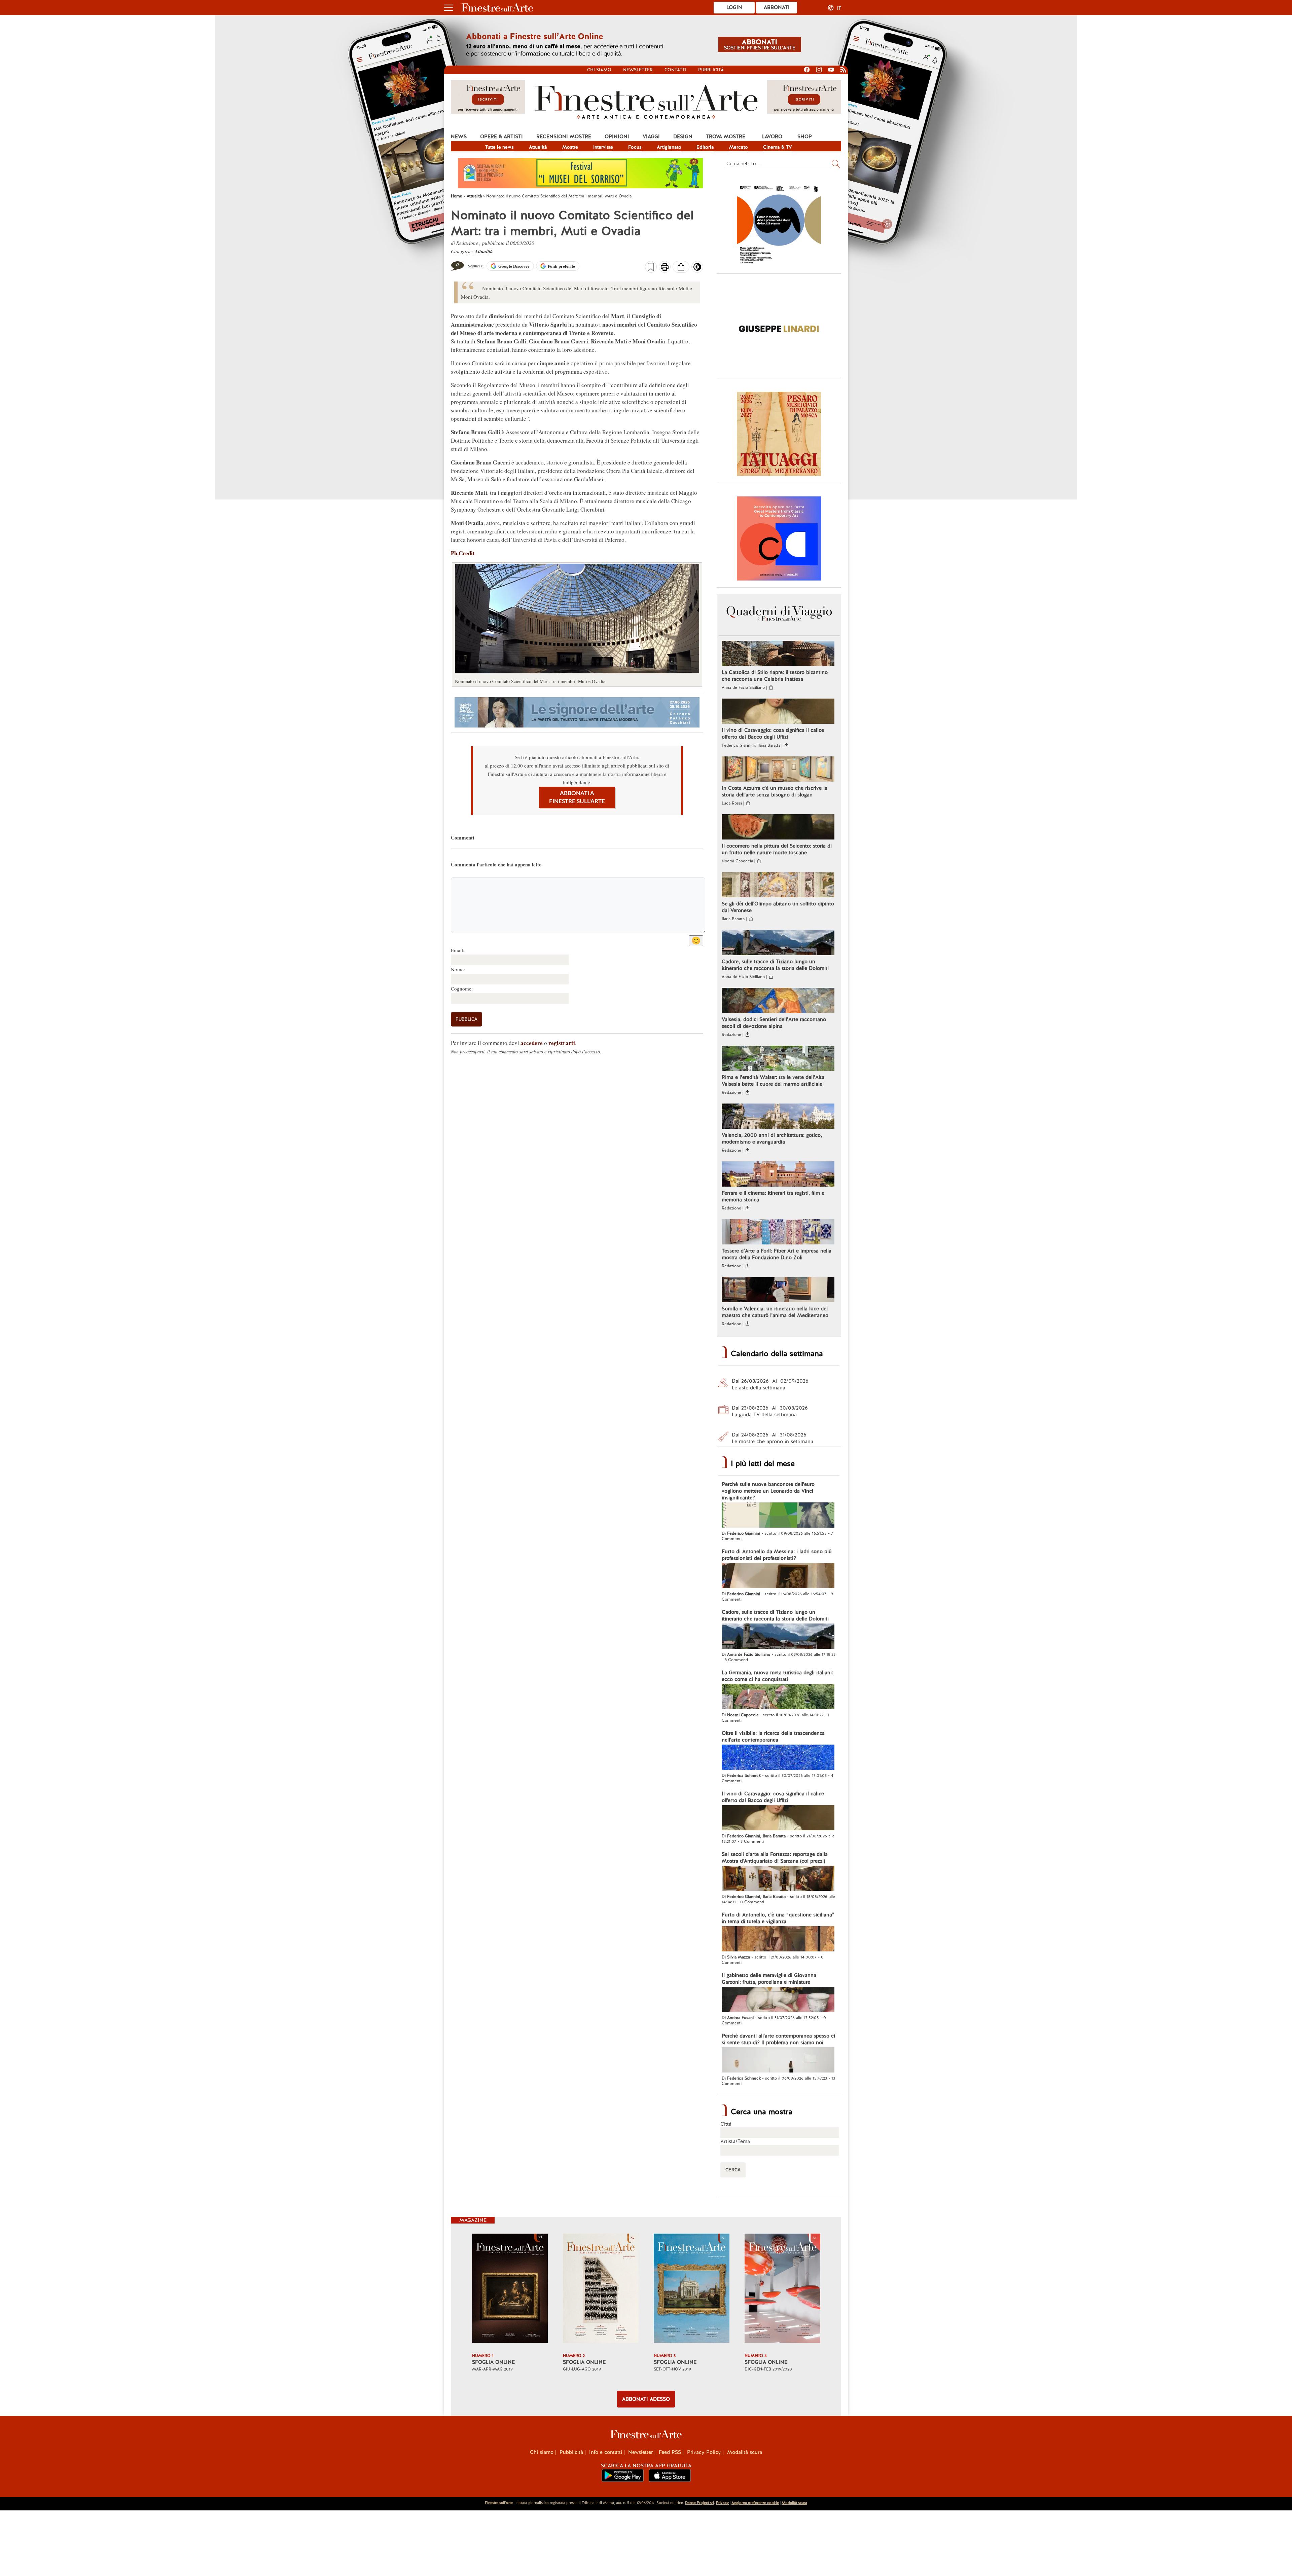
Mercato (739, 147)
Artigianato (669, 147)
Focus (635, 147)
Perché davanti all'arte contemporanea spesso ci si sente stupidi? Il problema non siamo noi (778, 2039)
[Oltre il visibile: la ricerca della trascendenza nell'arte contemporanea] (778, 1758)
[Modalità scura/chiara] (697, 269)
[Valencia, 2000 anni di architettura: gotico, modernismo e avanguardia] (778, 1117)
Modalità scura (745, 2452)
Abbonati (777, 7)
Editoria (705, 147)
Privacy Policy (704, 2452)
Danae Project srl (699, 2503)
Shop (805, 137)
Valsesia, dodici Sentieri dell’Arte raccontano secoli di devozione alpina (774, 1023)
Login (734, 7)
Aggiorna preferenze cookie (755, 2503)
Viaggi (651, 137)
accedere (532, 1043)
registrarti (562, 1043)
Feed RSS (670, 2452)
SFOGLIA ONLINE (493, 2362)
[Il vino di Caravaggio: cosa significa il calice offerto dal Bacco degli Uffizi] (778, 712)
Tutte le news (499, 147)
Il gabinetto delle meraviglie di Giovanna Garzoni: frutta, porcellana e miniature (769, 1979)
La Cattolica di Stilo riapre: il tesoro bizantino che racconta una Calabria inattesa (775, 676)
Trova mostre (726, 137)
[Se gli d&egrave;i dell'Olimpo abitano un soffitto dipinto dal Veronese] (778, 886)
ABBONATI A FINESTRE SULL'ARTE (577, 797)
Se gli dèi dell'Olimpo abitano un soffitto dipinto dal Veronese (778, 907)
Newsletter (638, 70)
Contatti (675, 70)
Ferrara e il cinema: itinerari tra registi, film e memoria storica (773, 1196)
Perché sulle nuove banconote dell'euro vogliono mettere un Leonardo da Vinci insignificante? (768, 1491)
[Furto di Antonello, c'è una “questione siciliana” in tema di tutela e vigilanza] (778, 1940)
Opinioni (617, 137)
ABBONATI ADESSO (646, 2399)
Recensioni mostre (564, 137)
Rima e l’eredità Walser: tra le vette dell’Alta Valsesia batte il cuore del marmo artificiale (773, 1081)
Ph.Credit (463, 553)
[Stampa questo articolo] (665, 268)
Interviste (603, 147)
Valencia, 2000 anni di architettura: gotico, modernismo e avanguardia (772, 1138)
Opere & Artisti (501, 137)
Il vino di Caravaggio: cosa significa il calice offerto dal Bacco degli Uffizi (773, 734)
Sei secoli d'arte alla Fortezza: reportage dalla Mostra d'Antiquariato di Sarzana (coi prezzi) (775, 1858)
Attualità (538, 147)
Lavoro (772, 137)
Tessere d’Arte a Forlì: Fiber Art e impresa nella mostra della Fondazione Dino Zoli (777, 1254)
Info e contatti (606, 2452)
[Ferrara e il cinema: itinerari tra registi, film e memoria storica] (778, 1175)
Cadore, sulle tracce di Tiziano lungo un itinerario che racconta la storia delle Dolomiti (775, 965)
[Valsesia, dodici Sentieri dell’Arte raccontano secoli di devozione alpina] (778, 1001)
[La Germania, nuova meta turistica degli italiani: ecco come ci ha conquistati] (778, 1697)
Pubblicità (711, 70)
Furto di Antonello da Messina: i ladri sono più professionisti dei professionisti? (777, 1555)
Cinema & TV (778, 147)
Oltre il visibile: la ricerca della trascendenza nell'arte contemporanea (773, 1737)
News (459, 137)
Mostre (570, 147)
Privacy (722, 2503)
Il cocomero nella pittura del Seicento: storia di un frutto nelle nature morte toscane (777, 849)
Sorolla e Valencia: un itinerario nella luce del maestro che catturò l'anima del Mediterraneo (775, 1312)
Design (683, 137)
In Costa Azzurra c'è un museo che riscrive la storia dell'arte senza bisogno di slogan (775, 791)
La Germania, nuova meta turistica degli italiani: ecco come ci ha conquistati (777, 1676)
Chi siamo (599, 70)
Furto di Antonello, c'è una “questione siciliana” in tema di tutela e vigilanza (778, 1918)
